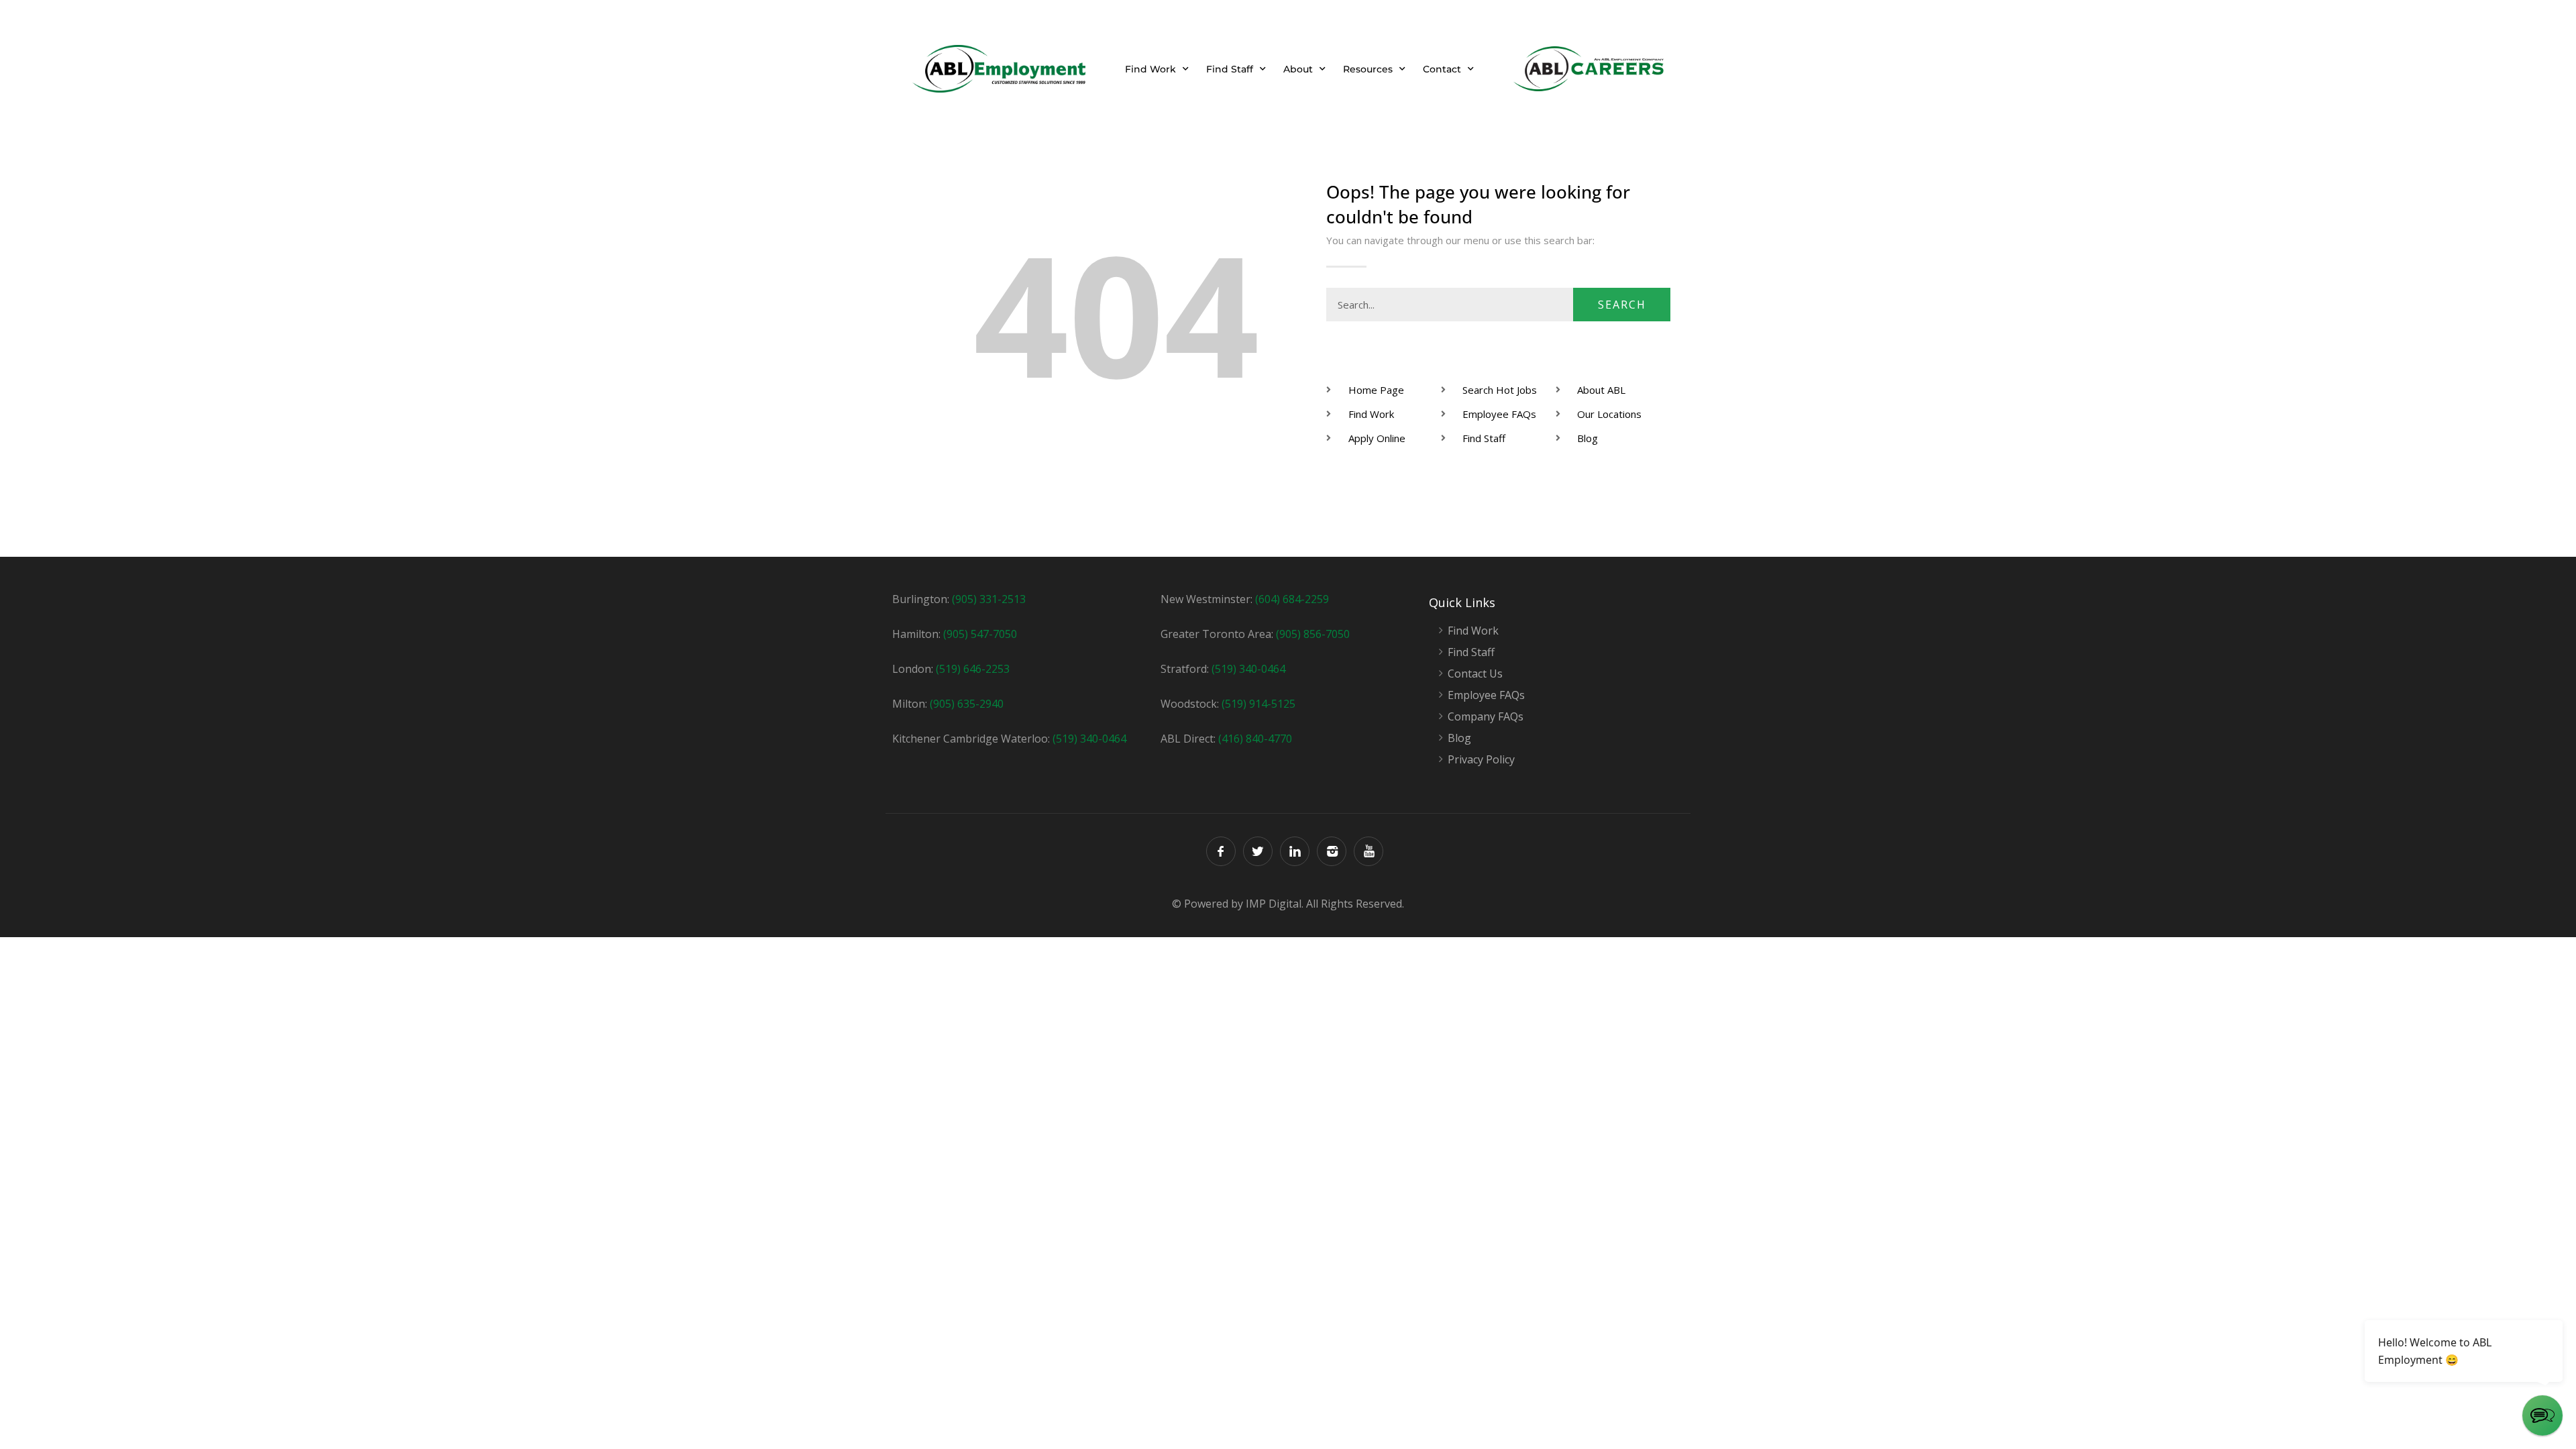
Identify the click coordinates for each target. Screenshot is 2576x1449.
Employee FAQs (1486, 695)
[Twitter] (1258, 851)
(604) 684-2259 (1292, 599)
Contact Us (1475, 674)
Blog (1459, 738)
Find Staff (1230, 69)
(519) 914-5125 (1258, 704)
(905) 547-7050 (980, 634)
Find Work (1150, 69)
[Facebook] (1221, 851)
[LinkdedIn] (1295, 851)
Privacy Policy (1481, 760)
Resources (1368, 69)
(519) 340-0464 (1089, 739)
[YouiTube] (1368, 851)
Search (1622, 305)
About (1298, 69)
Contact (1442, 69)
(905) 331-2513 (989, 599)
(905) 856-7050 (1313, 634)
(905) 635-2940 (967, 704)
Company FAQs (1486, 717)
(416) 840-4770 (1255, 739)
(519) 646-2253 (973, 669)
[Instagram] (1332, 851)
